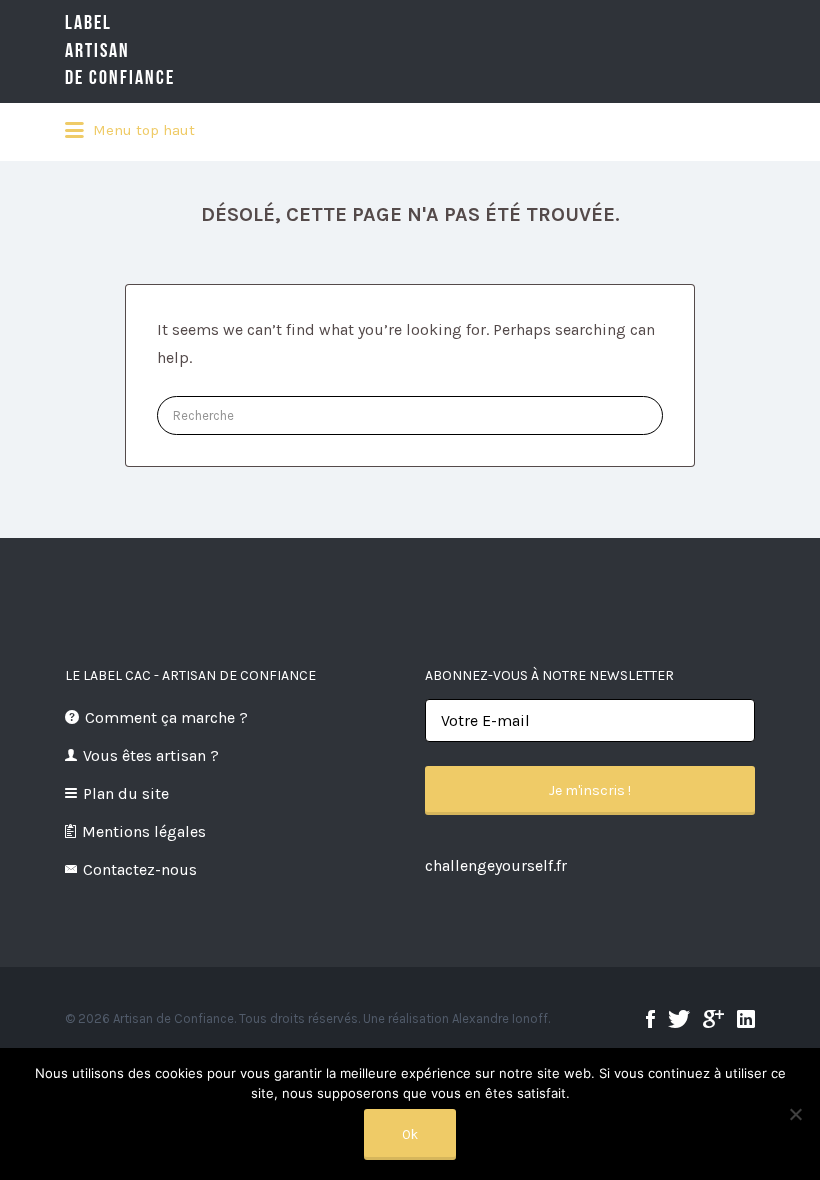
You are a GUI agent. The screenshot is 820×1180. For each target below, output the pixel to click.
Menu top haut (142, 130)
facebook (650, 1019)
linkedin (746, 1019)
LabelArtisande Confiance (120, 50)
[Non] (795, 1114)
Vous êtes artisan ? (151, 755)
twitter (679, 1019)
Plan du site (126, 793)
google (713, 1019)
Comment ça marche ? (166, 717)
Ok (410, 1134)
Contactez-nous (140, 869)
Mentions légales (144, 831)
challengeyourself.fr (496, 865)
